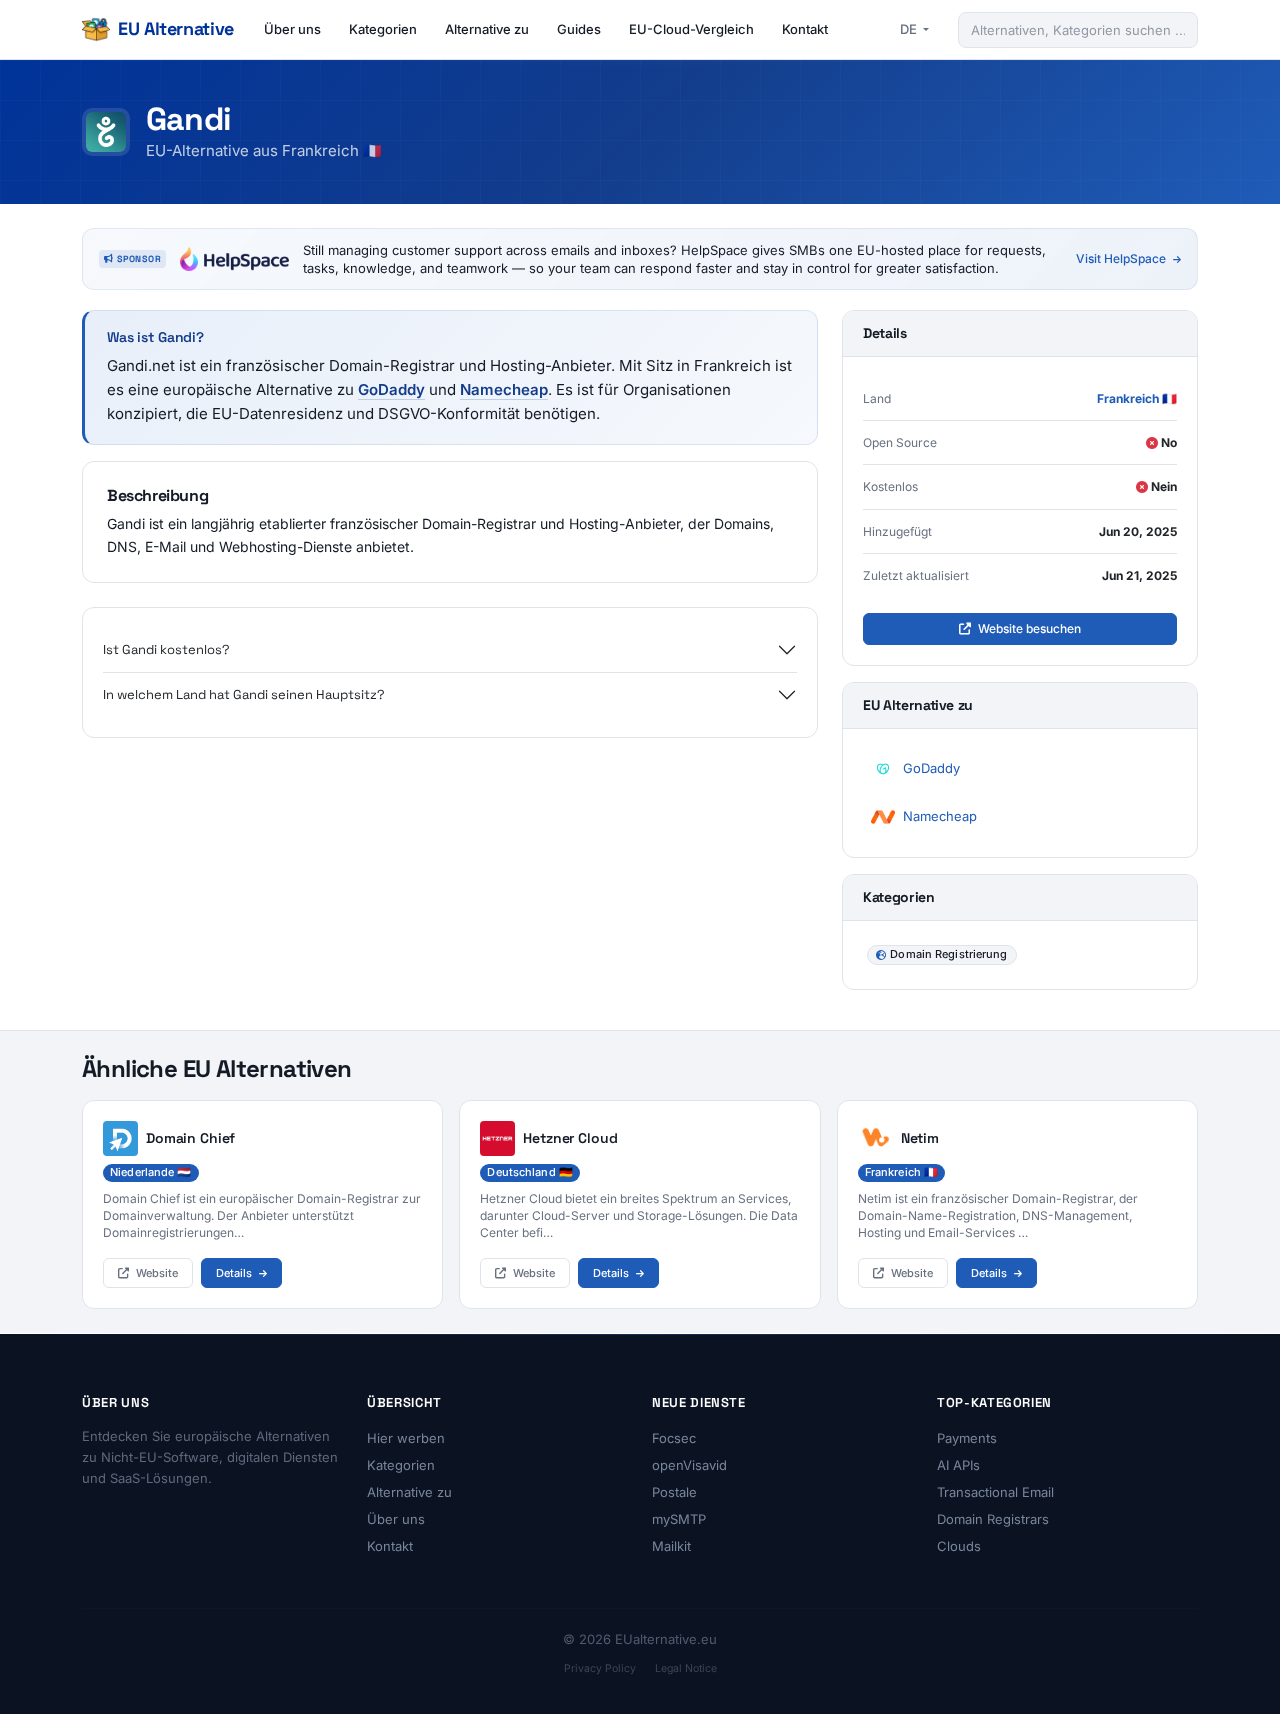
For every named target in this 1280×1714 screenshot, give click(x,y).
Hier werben (406, 1438)
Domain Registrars (993, 1519)
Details (235, 1273)
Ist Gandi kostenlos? (166, 649)
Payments (967, 1438)
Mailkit (671, 1546)
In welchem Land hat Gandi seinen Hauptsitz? (244, 694)
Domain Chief (190, 1138)
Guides (579, 29)
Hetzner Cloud (570, 1138)
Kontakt (805, 29)
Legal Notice (686, 1668)
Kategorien (383, 29)
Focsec (674, 1438)
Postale (674, 1492)
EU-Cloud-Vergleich (691, 29)
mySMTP (679, 1519)
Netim (920, 1138)
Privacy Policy (600, 1668)
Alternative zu (487, 29)
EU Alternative (176, 28)
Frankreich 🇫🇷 (1137, 398)
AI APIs (958, 1465)
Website (155, 1273)
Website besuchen (1028, 628)
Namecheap (504, 389)
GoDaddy (391, 389)
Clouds (959, 1546)
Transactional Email (995, 1492)
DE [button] (910, 29)
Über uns (292, 29)
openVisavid (689, 1465)
